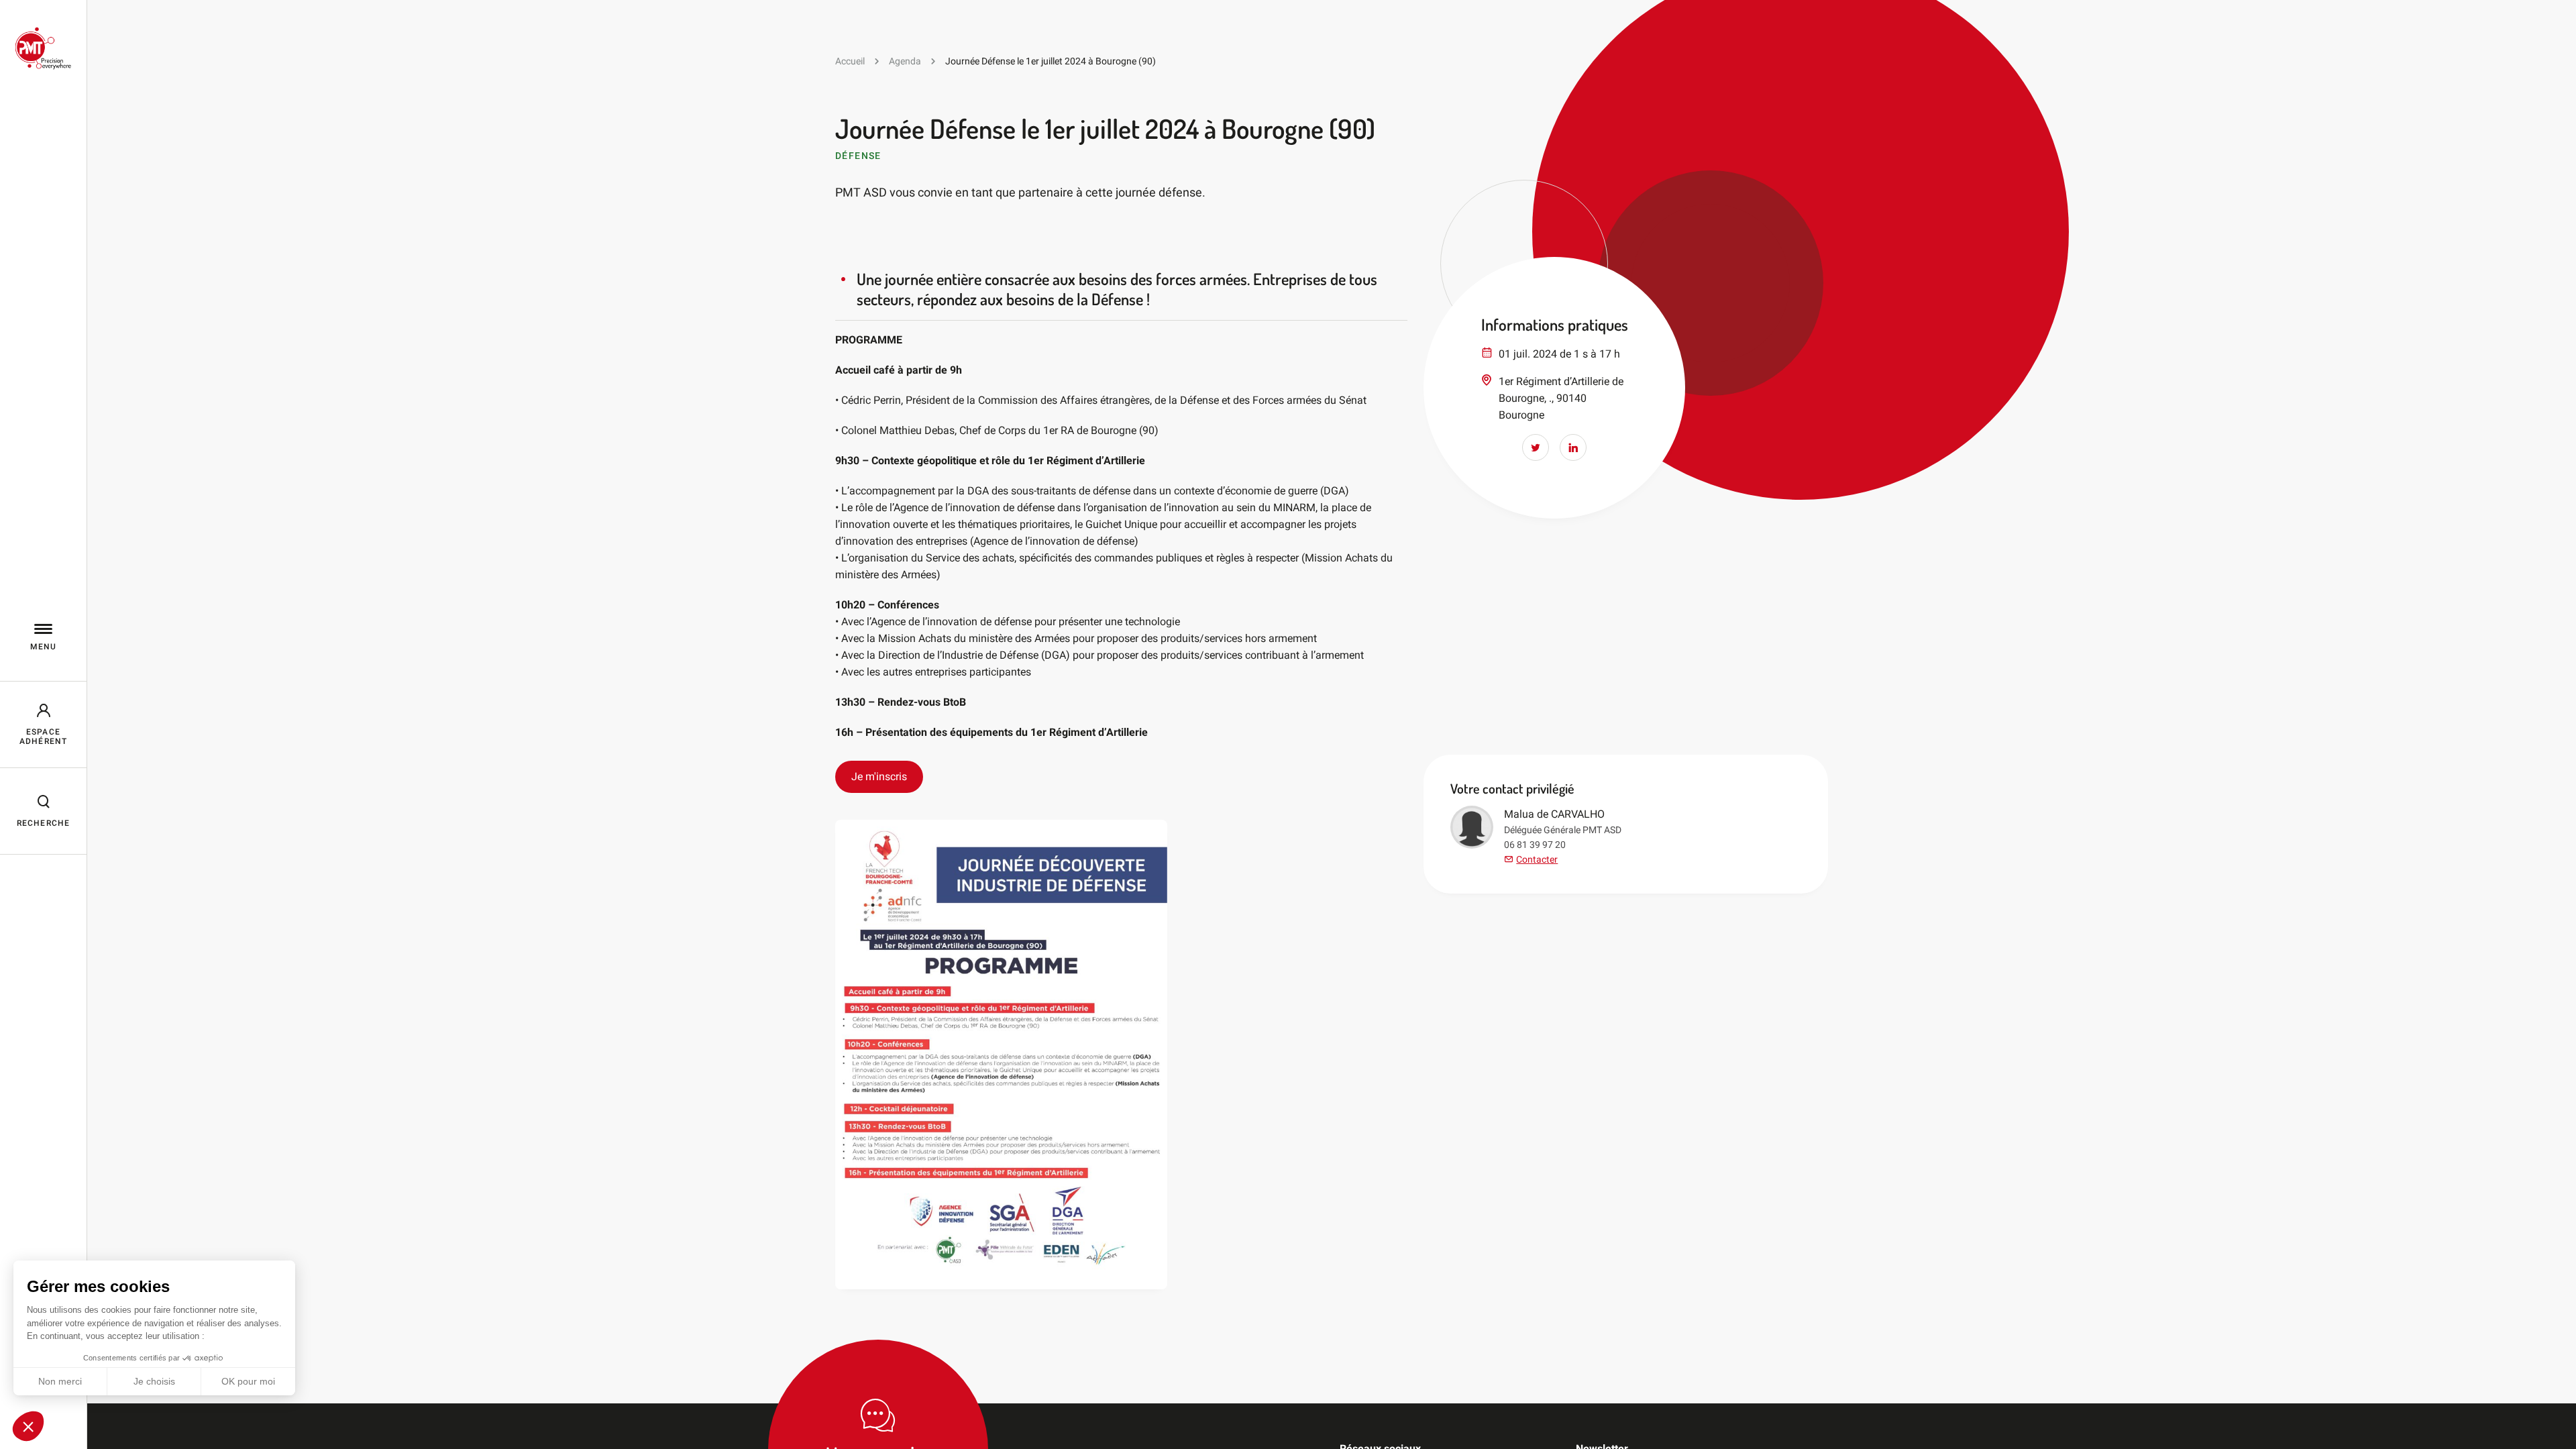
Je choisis (154, 1381)
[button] (28, 1426)
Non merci (60, 1381)
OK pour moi (248, 1381)
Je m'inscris (879, 776)
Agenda (905, 61)
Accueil (850, 61)
